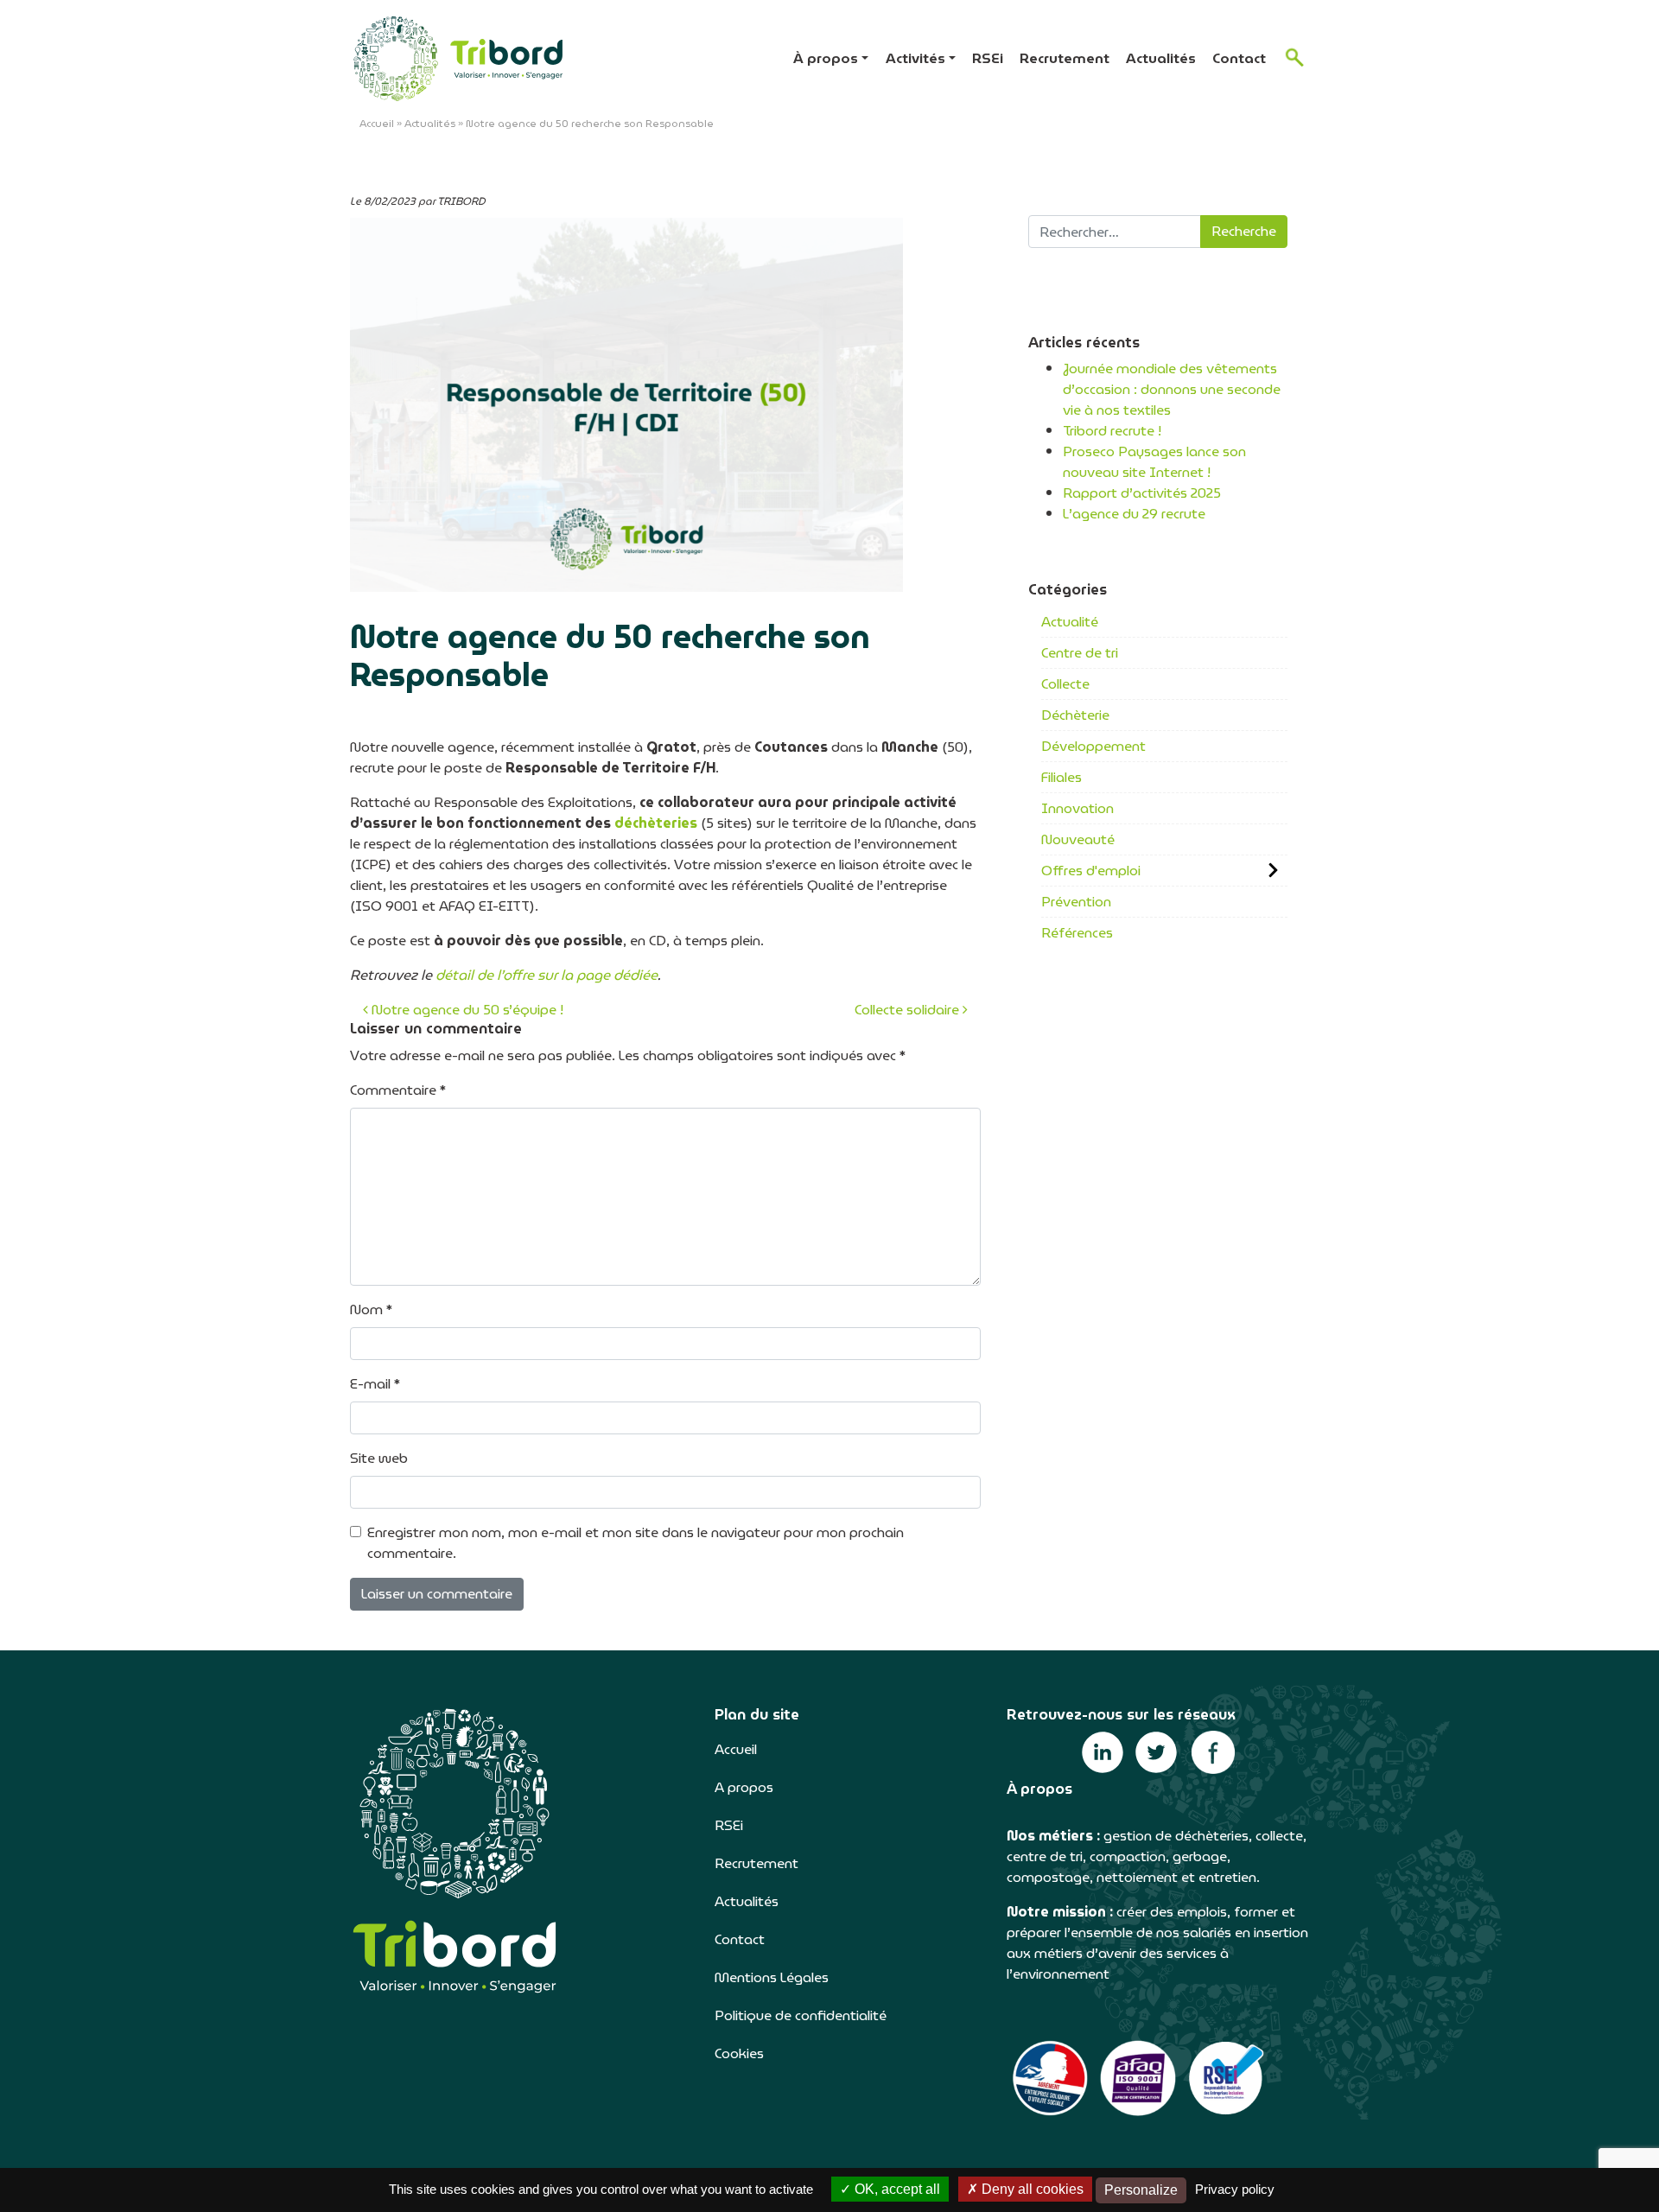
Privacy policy (1235, 2189)
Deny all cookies (1031, 2189)
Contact (1239, 58)
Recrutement (1065, 58)
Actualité (1070, 622)
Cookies (739, 2053)
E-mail (375, 1384)
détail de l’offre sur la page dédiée (547, 975)
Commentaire (398, 1090)
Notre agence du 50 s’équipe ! (466, 1010)
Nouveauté (1078, 839)
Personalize (1141, 2190)
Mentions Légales (772, 1977)
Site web (379, 1459)
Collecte (1065, 684)
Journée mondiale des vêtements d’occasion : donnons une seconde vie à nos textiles (1172, 389)
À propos (826, 58)
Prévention (1076, 902)
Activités (915, 58)
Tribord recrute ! (1112, 431)
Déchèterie (1075, 715)
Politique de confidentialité (801, 2015)
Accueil (377, 123)
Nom (371, 1310)
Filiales (1062, 777)
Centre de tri (1080, 653)
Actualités (1161, 58)
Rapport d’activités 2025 (1142, 493)
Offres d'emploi (1091, 871)
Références (1077, 933)
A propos (744, 1787)
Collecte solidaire (909, 1010)
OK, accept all (896, 2189)
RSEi (988, 58)
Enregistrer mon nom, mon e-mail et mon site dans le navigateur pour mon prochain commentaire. (636, 1543)
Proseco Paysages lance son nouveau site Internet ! (1154, 462)
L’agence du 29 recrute (1134, 514)
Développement (1093, 746)
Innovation (1077, 808)
